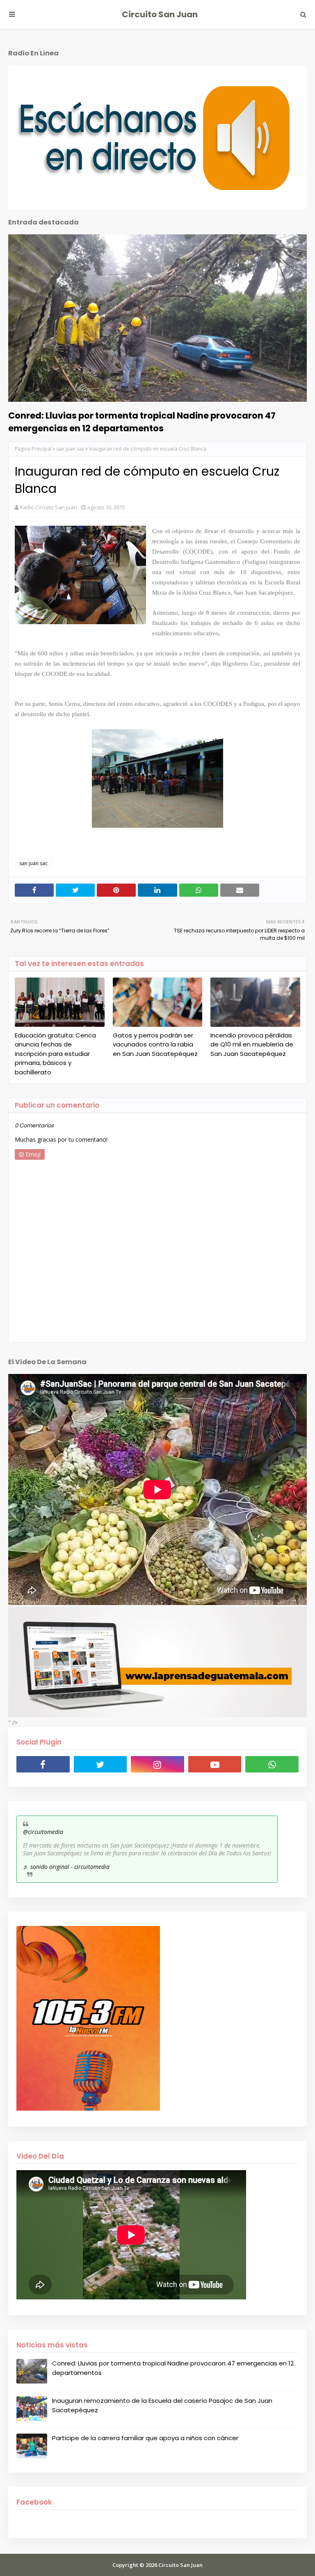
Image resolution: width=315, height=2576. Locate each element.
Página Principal (33, 449)
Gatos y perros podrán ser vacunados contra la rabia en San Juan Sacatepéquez (155, 1044)
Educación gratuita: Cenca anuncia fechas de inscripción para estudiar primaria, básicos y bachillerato (55, 1054)
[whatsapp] (272, 1764)
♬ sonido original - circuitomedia (66, 1867)
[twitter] (100, 1764)
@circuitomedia (43, 1832)
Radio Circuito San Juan (48, 507)
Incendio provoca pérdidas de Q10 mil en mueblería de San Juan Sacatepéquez (252, 1044)
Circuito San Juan (160, 14)
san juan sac (70, 449)
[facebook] (43, 1764)
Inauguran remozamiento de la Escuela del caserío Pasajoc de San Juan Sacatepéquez (162, 2405)
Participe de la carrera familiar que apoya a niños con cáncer (145, 2438)
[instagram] (157, 1764)
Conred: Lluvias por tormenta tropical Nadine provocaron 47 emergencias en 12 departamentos (142, 422)
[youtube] (215, 1764)
